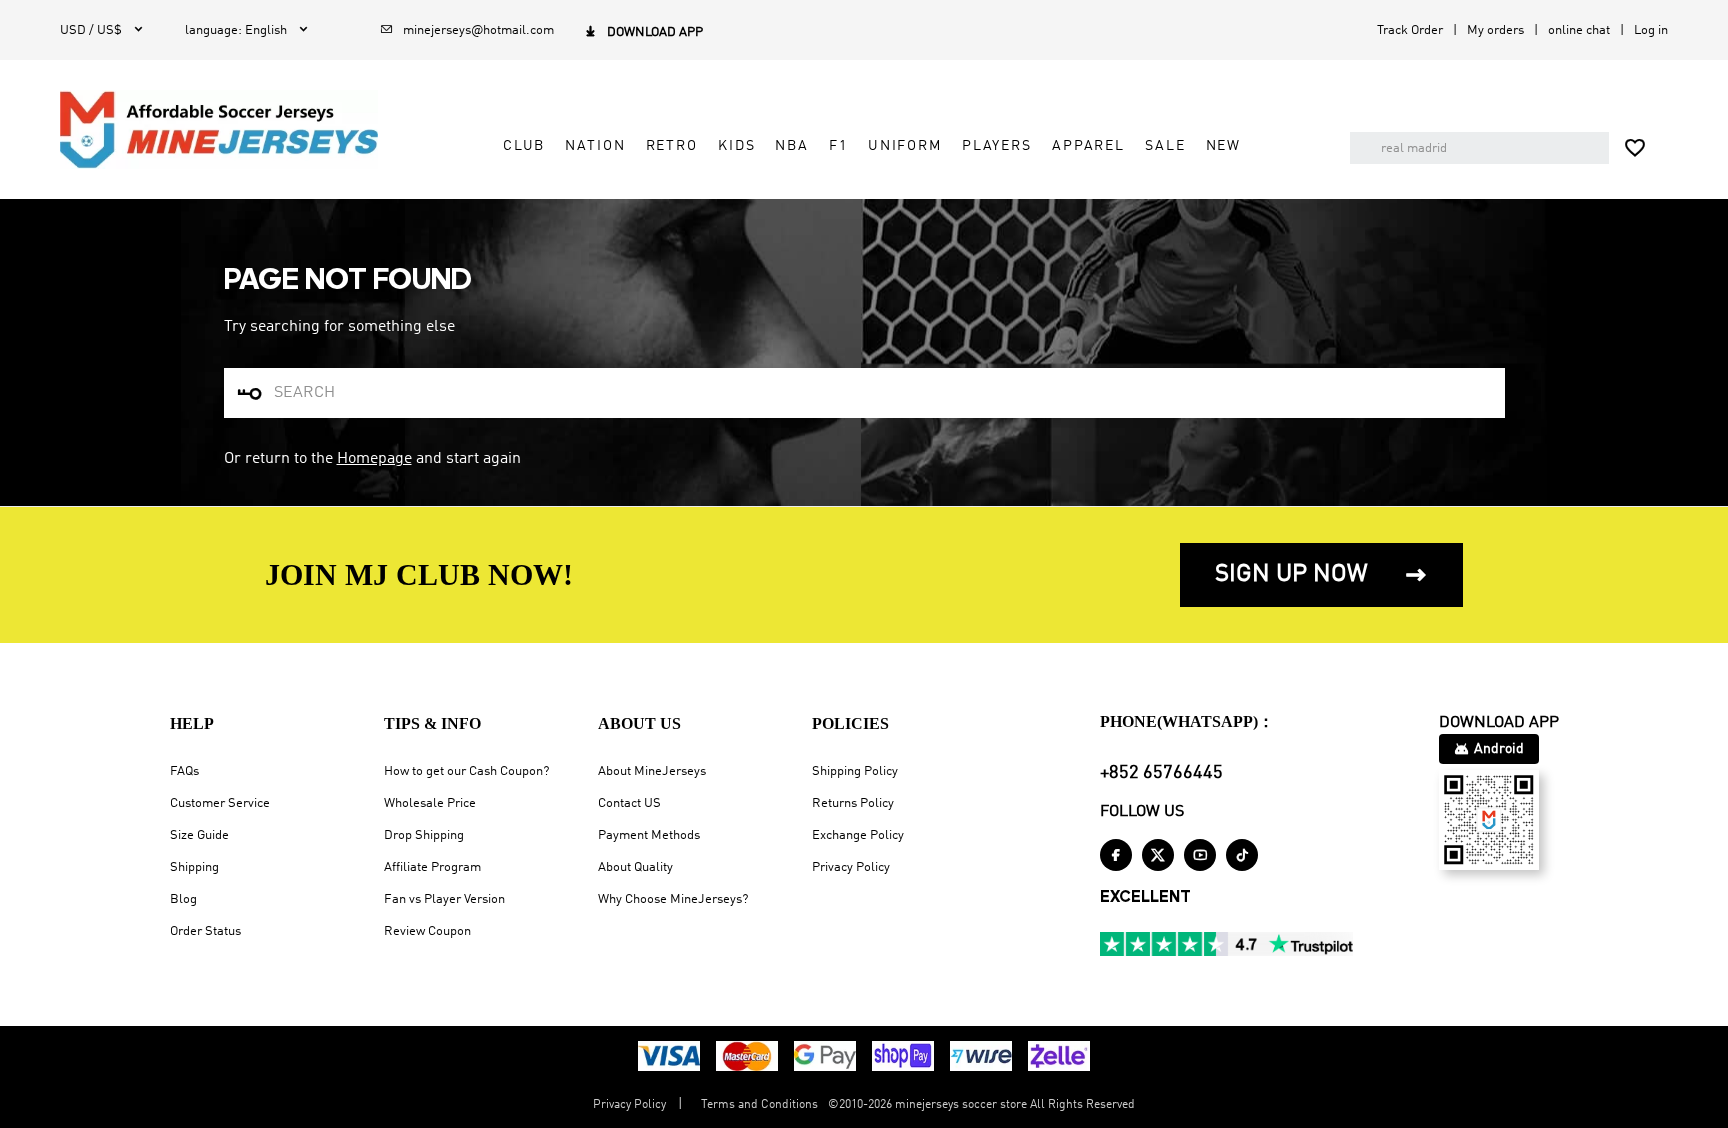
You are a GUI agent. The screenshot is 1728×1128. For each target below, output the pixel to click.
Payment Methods (649, 835)
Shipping (194, 867)
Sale (1165, 146)
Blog (183, 899)
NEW (1224, 146)
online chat (1579, 30)
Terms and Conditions (759, 1105)
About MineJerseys (652, 771)
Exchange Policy (858, 835)
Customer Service (220, 803)
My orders (1495, 30)
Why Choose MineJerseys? (673, 899)
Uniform (905, 146)
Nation (595, 146)
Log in (1651, 30)
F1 (838, 146)
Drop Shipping (424, 835)
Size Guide (199, 835)
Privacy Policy (851, 867)
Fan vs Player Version (444, 899)
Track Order (1410, 30)
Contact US (629, 803)
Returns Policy (853, 803)
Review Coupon (427, 931)
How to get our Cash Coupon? (466, 771)
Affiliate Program (432, 867)
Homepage (374, 459)
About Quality (635, 867)
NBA (792, 146)
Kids (736, 146)
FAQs (184, 771)
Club (524, 146)
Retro (672, 146)
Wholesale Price (430, 803)
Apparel (1088, 146)
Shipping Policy (855, 771)
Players (997, 146)
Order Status (205, 931)
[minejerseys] (219, 130)
